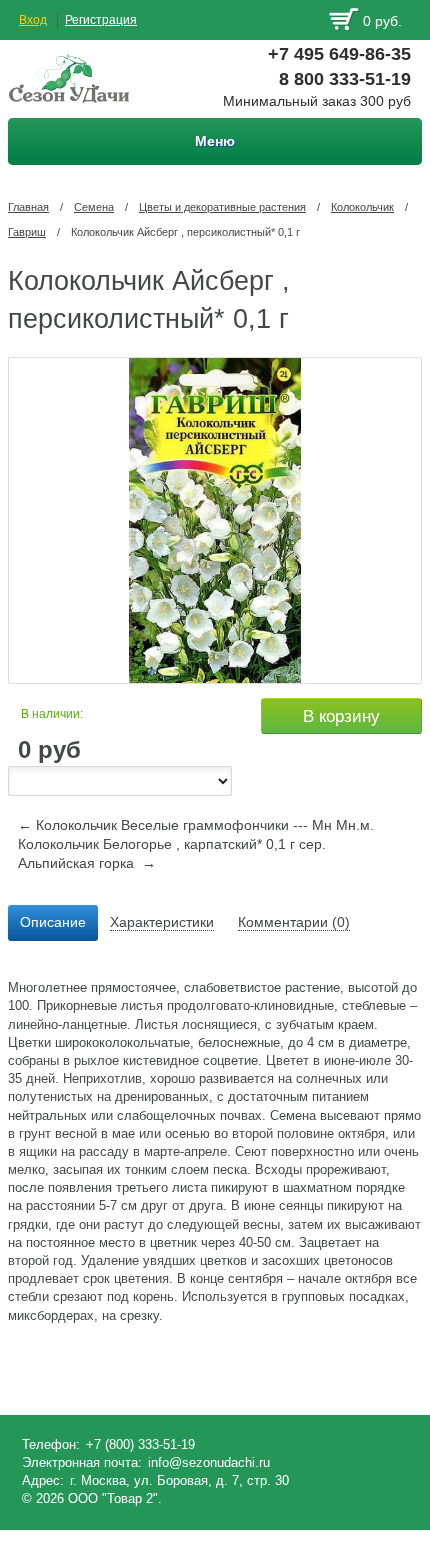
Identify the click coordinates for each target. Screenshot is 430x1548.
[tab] (53, 923)
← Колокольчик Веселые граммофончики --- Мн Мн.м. (196, 825)
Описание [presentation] (53, 922)
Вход (33, 20)
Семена (94, 207)
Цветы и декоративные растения (222, 207)
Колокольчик (362, 207)
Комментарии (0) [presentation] (294, 922)
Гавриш (27, 232)
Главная (28, 207)
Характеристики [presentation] (162, 922)
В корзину (341, 716)
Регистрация (101, 20)
